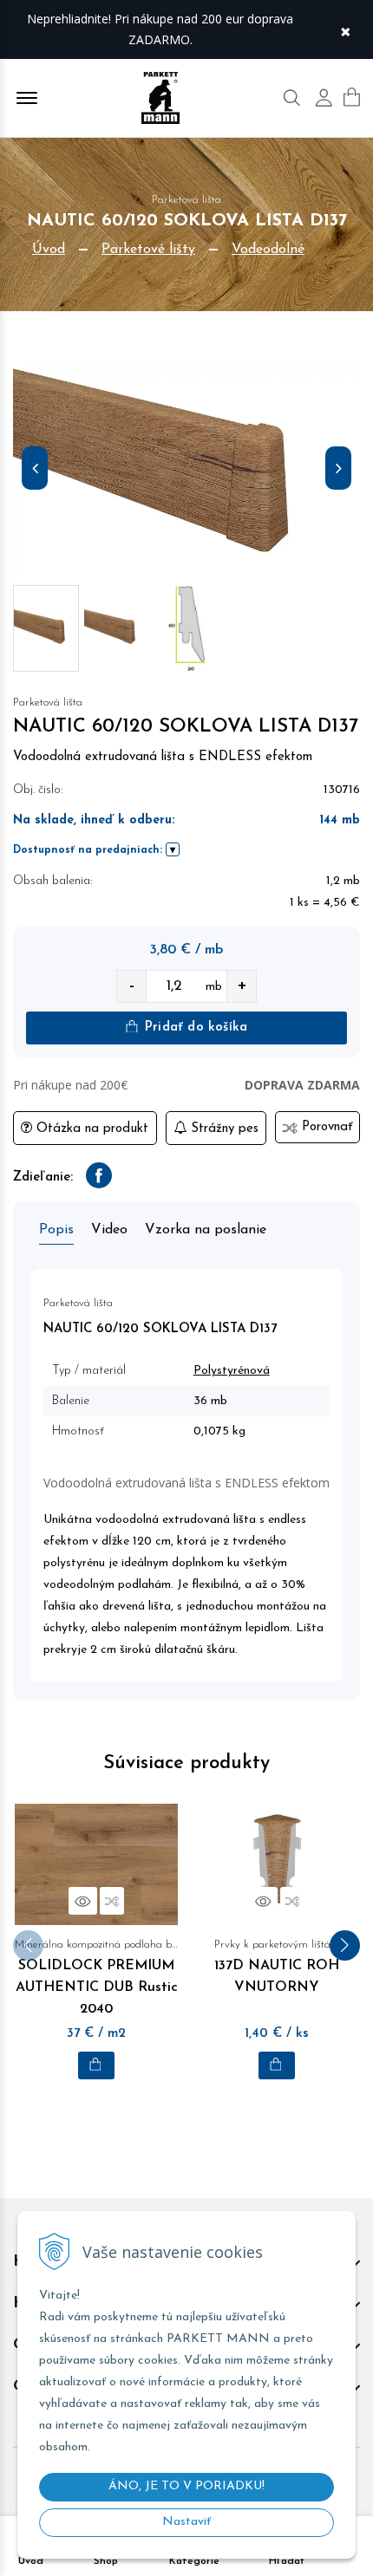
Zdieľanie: (43, 1177)
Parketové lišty (148, 250)
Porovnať (325, 1127)
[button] (345, 1945)
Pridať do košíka (194, 1028)
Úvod (49, 250)
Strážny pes (222, 1129)
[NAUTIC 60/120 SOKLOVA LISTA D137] (186, 472)
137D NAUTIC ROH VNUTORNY (277, 1967)
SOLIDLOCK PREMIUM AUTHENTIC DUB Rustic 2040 (96, 1978)
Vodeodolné (268, 250)
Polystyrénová (232, 1371)
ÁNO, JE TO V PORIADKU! (186, 2486)
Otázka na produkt (90, 1129)
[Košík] (352, 97)
